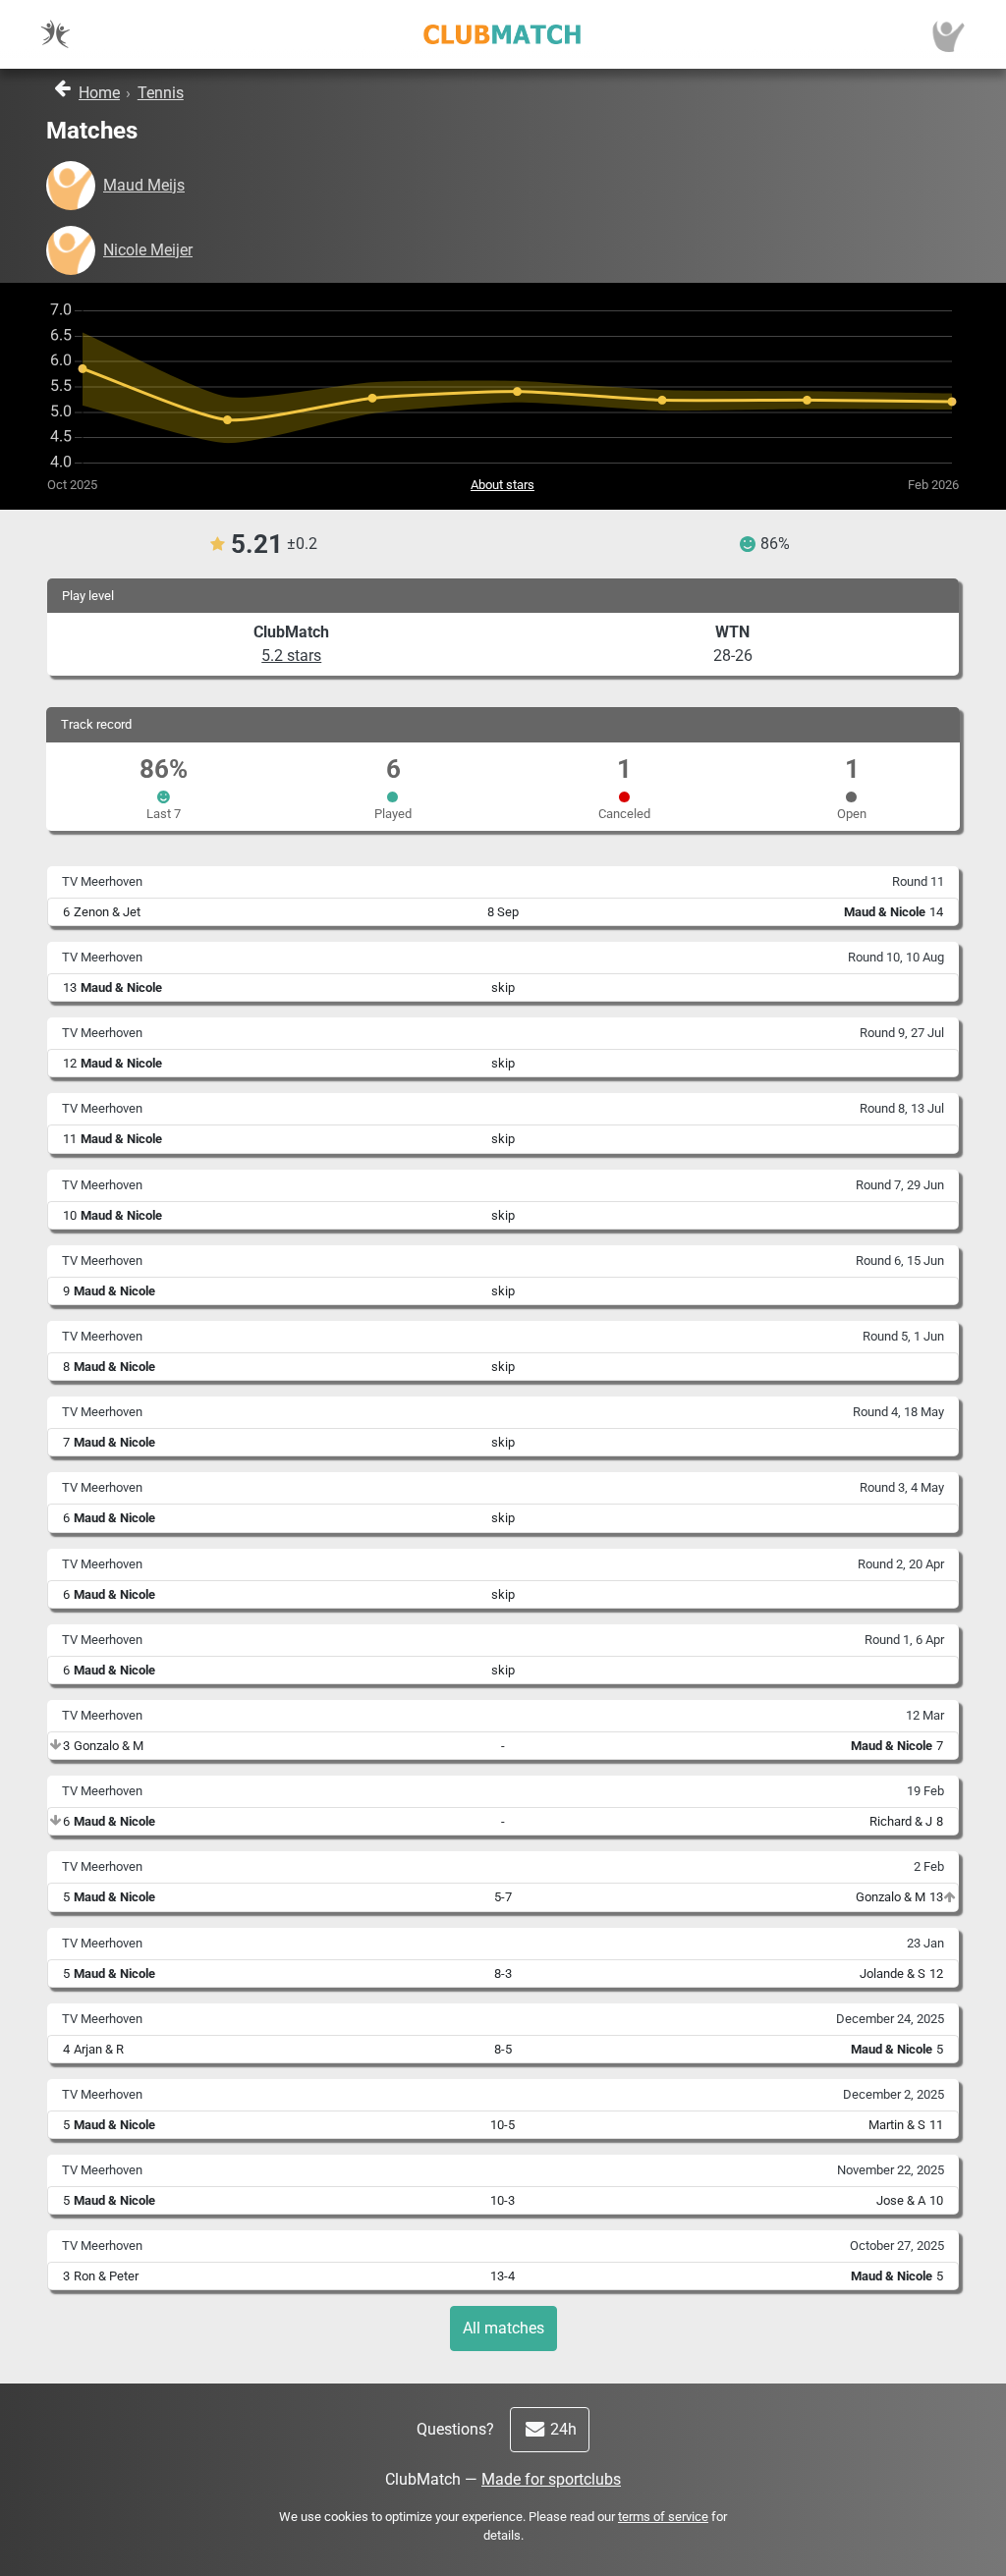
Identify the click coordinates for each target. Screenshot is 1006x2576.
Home (99, 93)
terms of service (663, 2517)
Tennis (161, 93)
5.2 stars (291, 656)
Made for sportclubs (551, 2479)
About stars (503, 485)
